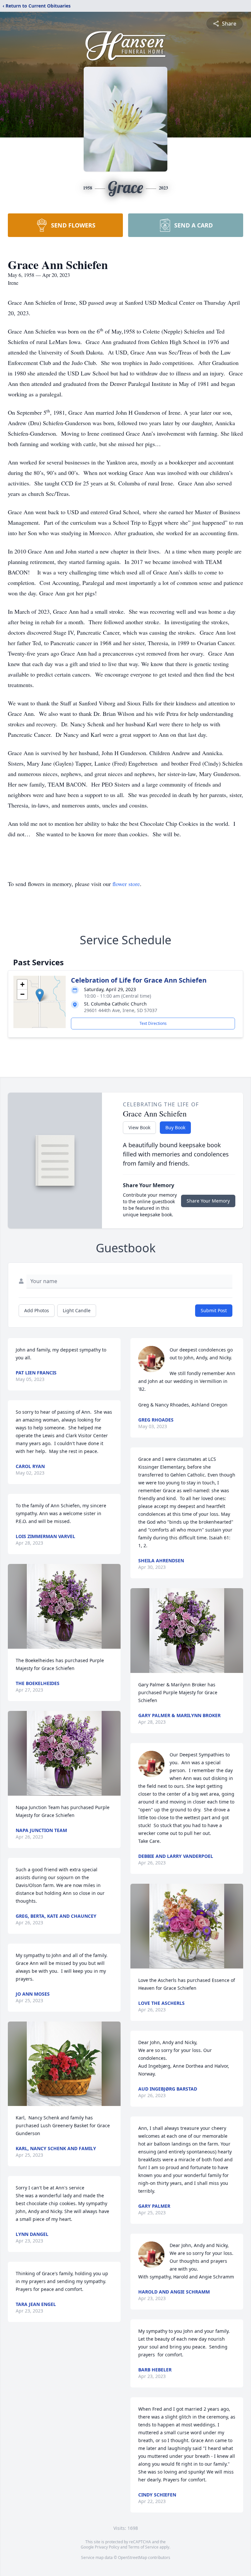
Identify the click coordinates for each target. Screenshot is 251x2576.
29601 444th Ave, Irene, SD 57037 (121, 1010)
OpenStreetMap (133, 2558)
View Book (139, 1127)
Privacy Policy (107, 2547)
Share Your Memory (208, 1201)
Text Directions (153, 1023)
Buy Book (175, 1127)
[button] (40, 995)
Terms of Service (143, 2547)
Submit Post (214, 1310)
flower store (126, 884)
